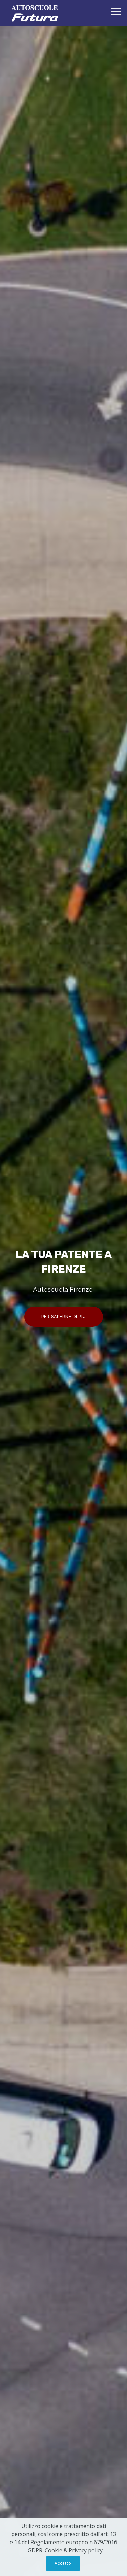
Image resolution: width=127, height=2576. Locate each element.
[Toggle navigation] (116, 11)
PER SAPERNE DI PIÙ (64, 1317)
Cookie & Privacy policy (74, 2550)
